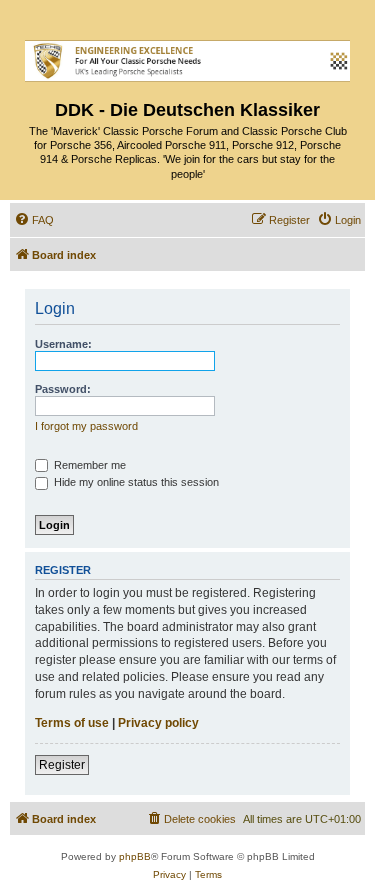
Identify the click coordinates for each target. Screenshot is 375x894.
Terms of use (72, 723)
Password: (63, 389)
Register (62, 765)
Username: (63, 344)
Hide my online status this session (135, 482)
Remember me (88, 465)
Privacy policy (158, 723)
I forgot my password (86, 426)
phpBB (135, 856)
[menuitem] (34, 220)
